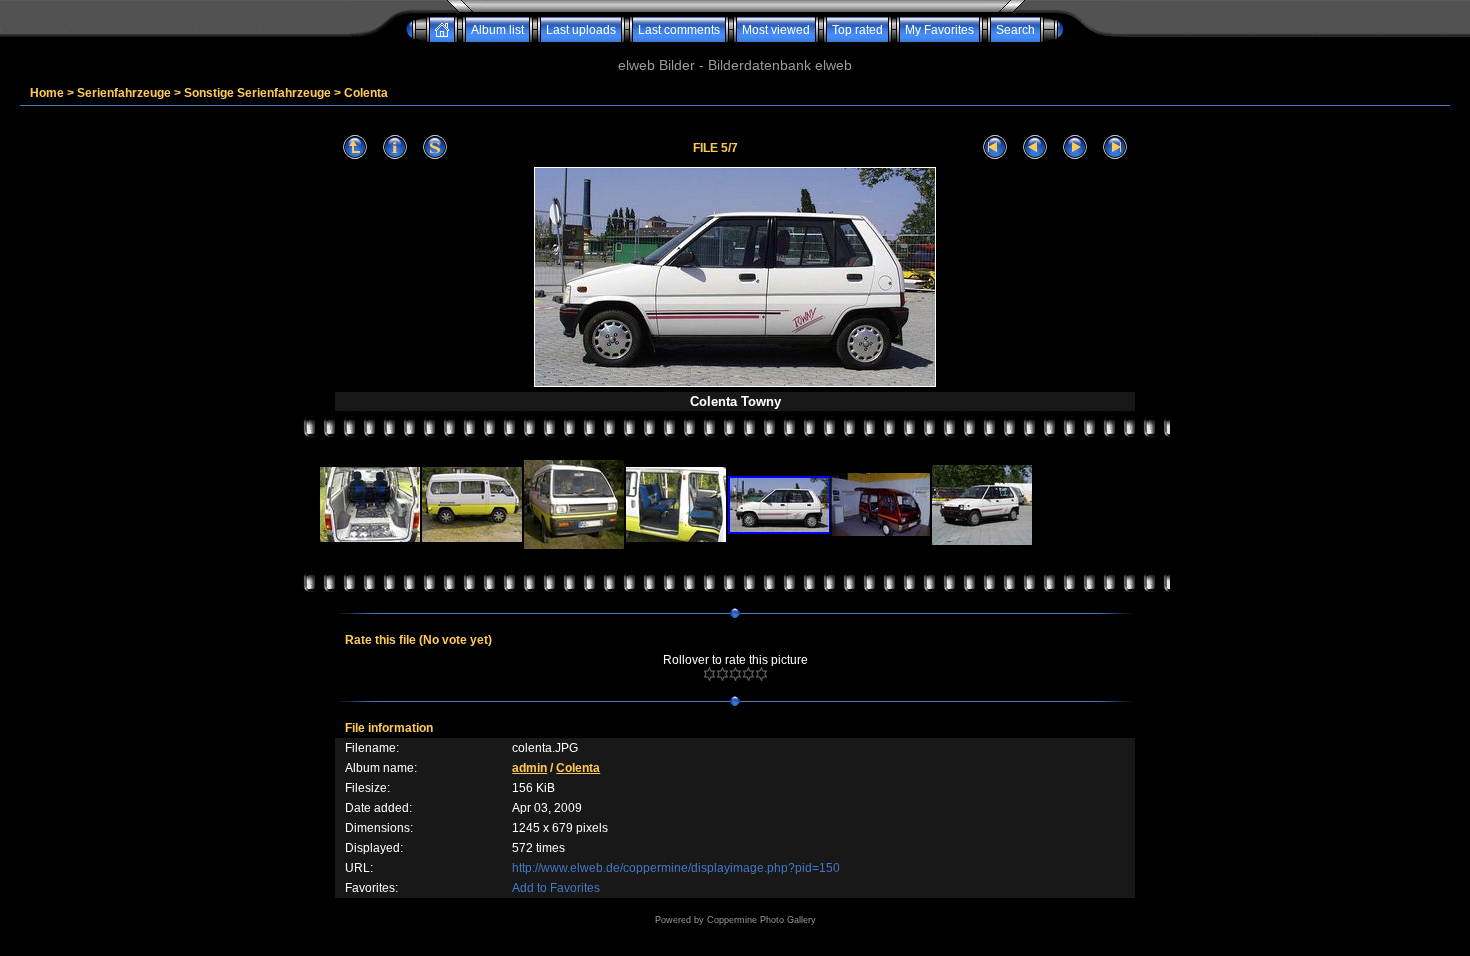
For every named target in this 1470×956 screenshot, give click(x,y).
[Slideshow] (435, 147)
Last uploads (581, 30)
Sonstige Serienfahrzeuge (257, 93)
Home (47, 93)
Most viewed (776, 30)
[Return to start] (995, 147)
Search (1015, 30)
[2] (722, 674)
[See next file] (1075, 147)
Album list (497, 30)
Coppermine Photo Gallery (761, 920)
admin (529, 768)
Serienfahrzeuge (124, 93)
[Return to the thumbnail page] (355, 147)
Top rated (857, 30)
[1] (709, 674)
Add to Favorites (556, 888)
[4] (748, 674)
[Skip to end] (1115, 147)
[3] (735, 674)
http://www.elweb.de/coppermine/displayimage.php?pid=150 (676, 868)
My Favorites (939, 30)
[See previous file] (1035, 147)
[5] (761, 674)
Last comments (679, 30)
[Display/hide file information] (395, 147)
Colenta (366, 93)
